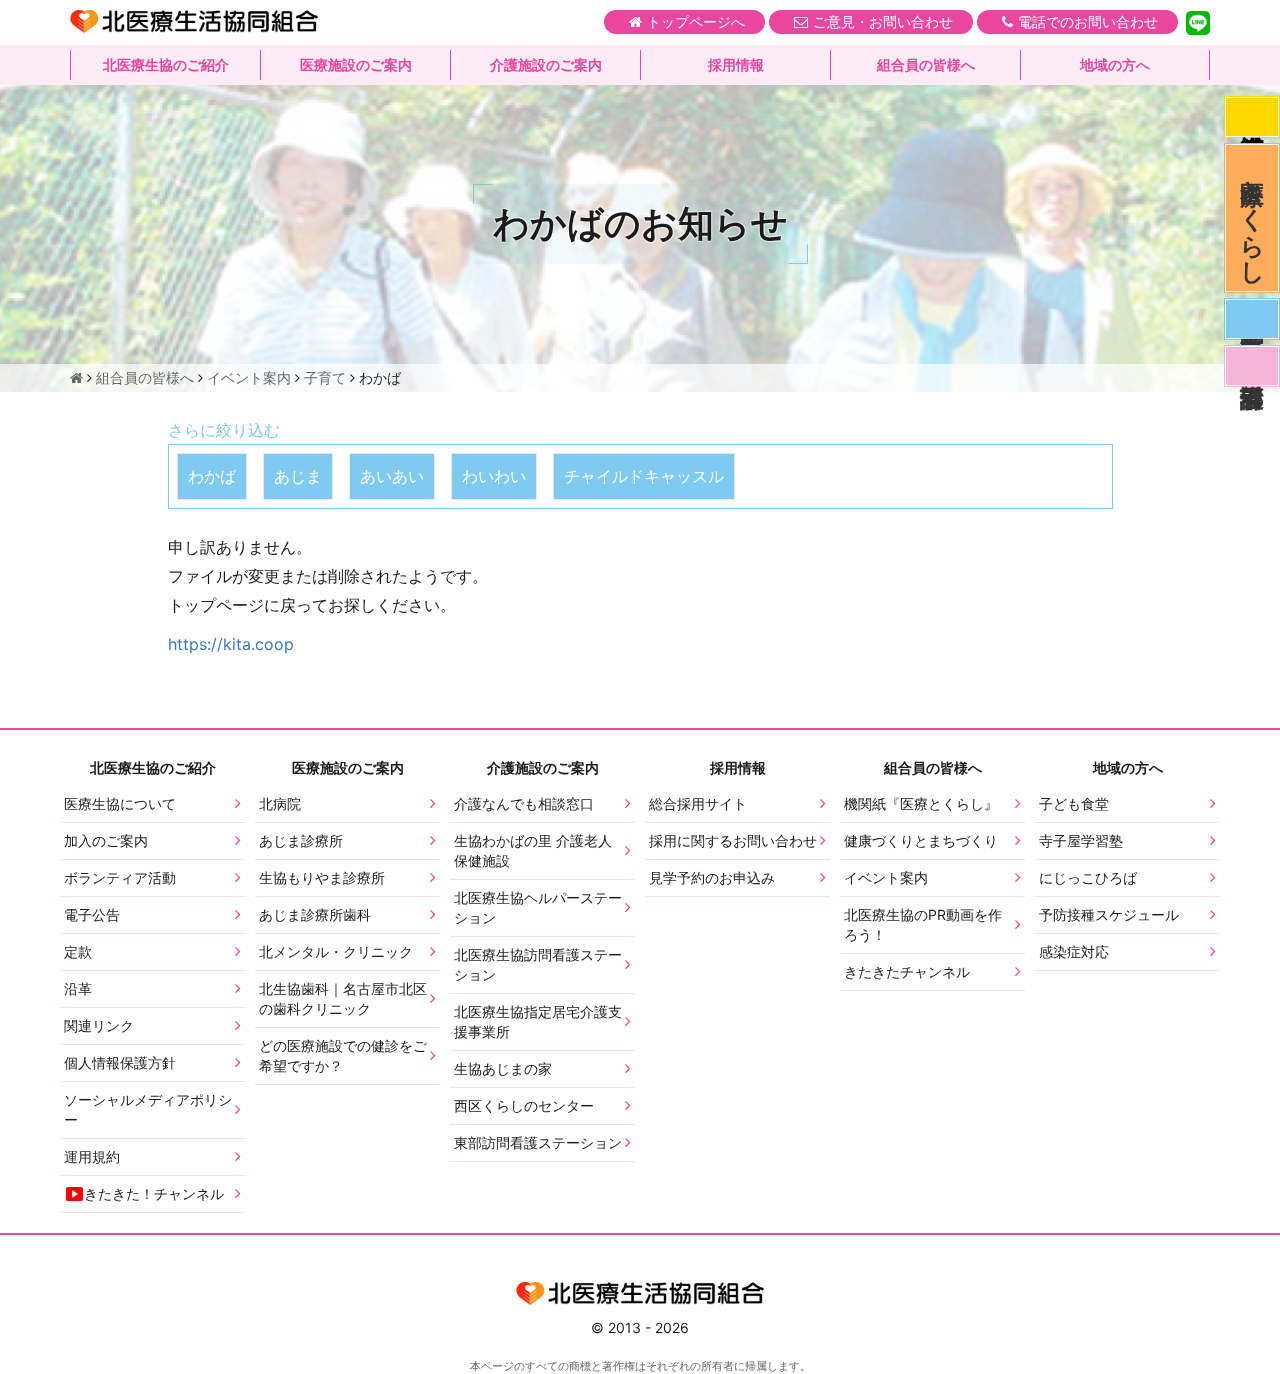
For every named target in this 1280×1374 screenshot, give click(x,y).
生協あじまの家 (503, 1068)
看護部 (1252, 366)
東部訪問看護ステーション (538, 1142)
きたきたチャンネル (907, 971)
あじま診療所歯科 (315, 914)
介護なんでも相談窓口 (524, 803)
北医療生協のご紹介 (166, 64)
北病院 (280, 803)
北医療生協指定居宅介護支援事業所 (538, 1021)
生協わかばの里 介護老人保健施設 (533, 850)
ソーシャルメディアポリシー (148, 1109)
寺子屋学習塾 (1081, 840)
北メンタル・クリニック (336, 951)
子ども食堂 (1074, 803)
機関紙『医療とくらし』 (921, 803)
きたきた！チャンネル (154, 1193)
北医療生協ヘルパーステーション (538, 907)
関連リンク (99, 1025)
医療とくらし (1252, 218)
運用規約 (92, 1156)
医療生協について (120, 803)
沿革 (78, 988)
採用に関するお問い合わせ (733, 840)
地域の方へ (1115, 64)
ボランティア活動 (120, 877)
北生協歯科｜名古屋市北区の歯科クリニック (343, 998)
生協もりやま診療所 (322, 877)
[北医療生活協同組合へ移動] (76, 377)
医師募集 (1252, 319)
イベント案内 (886, 877)
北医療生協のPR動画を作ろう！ (923, 924)
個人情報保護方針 (120, 1062)
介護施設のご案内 (546, 64)
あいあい (392, 476)
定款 (78, 951)
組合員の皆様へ (926, 64)
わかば (212, 476)
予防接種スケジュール (1109, 914)
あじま (298, 476)
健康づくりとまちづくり (921, 840)
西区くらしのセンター (524, 1105)
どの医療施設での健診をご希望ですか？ (343, 1055)
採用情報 (736, 64)
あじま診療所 (301, 840)
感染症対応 (1252, 117)
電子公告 (92, 914)
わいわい (494, 476)
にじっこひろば (1088, 877)
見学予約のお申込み (712, 877)
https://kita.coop (231, 644)
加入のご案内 (106, 840)
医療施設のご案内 (356, 64)
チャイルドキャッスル (644, 476)
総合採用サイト (698, 803)
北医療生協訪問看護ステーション (538, 964)
